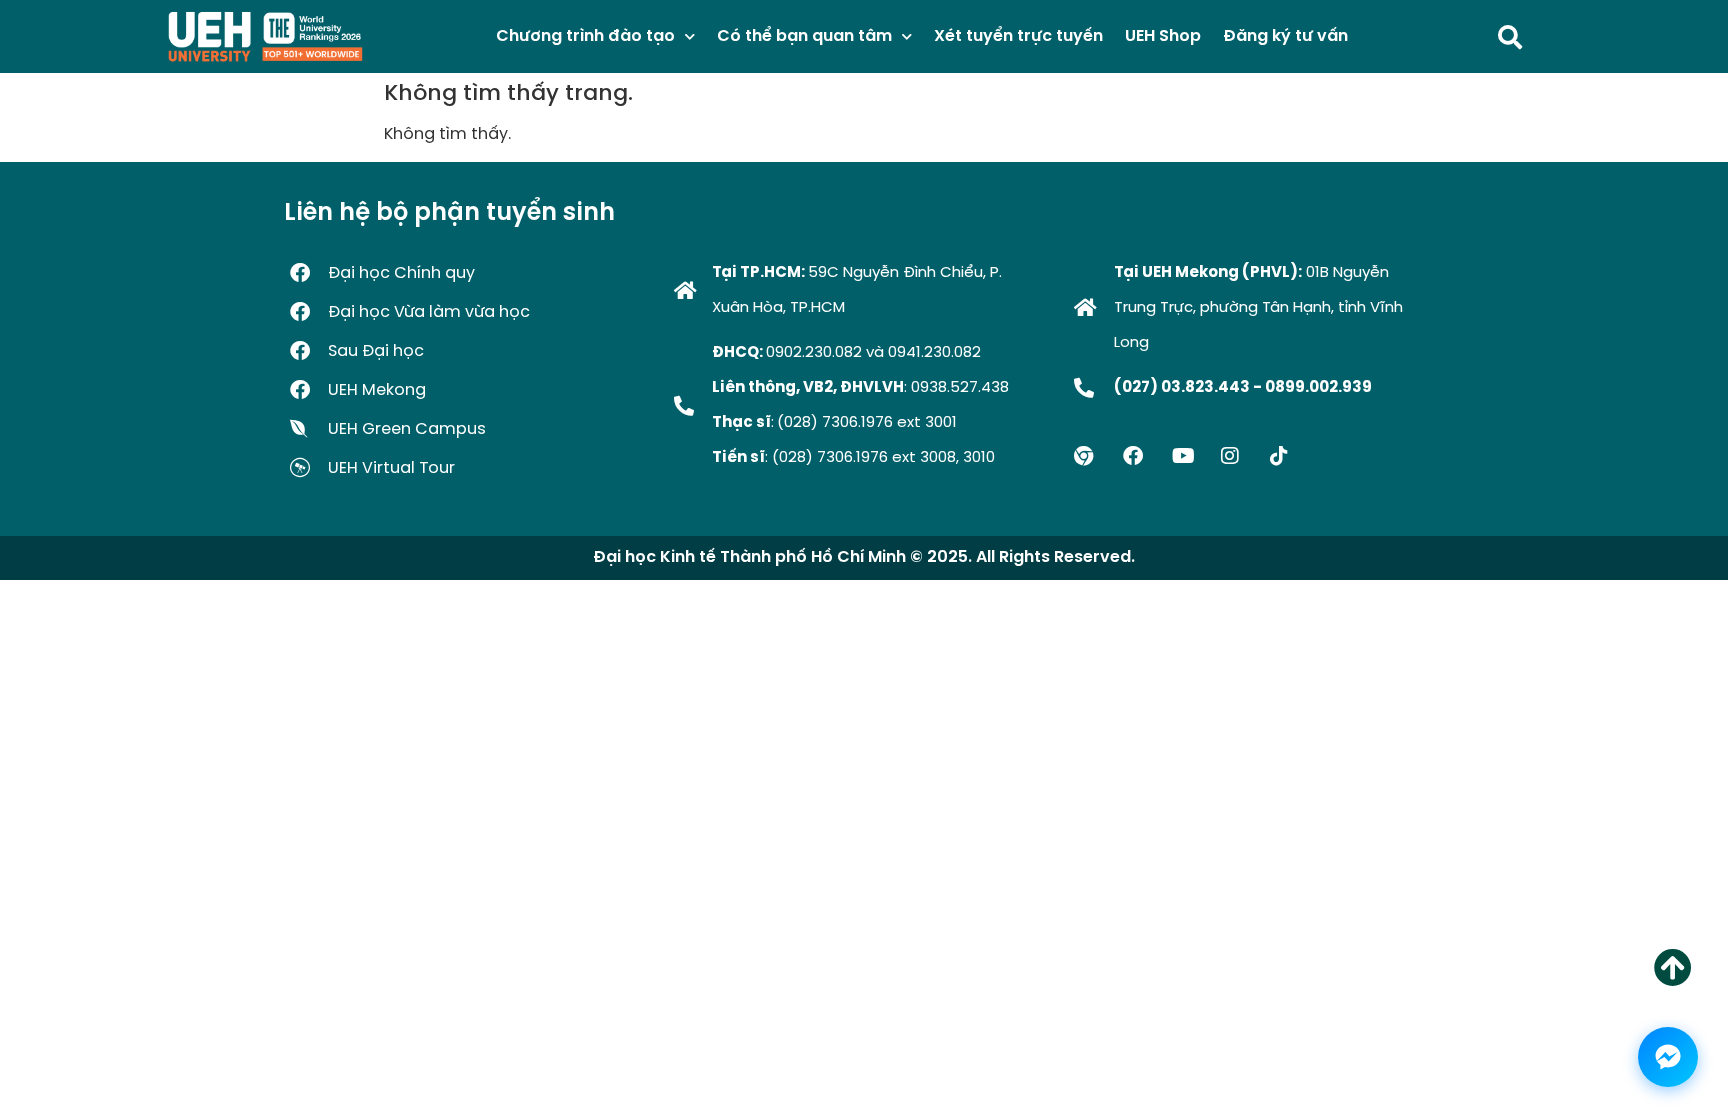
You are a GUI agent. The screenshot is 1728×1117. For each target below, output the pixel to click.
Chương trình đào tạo (585, 36)
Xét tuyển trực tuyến (1018, 36)
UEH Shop (1163, 36)
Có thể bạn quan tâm (804, 36)
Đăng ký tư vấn (1285, 36)
